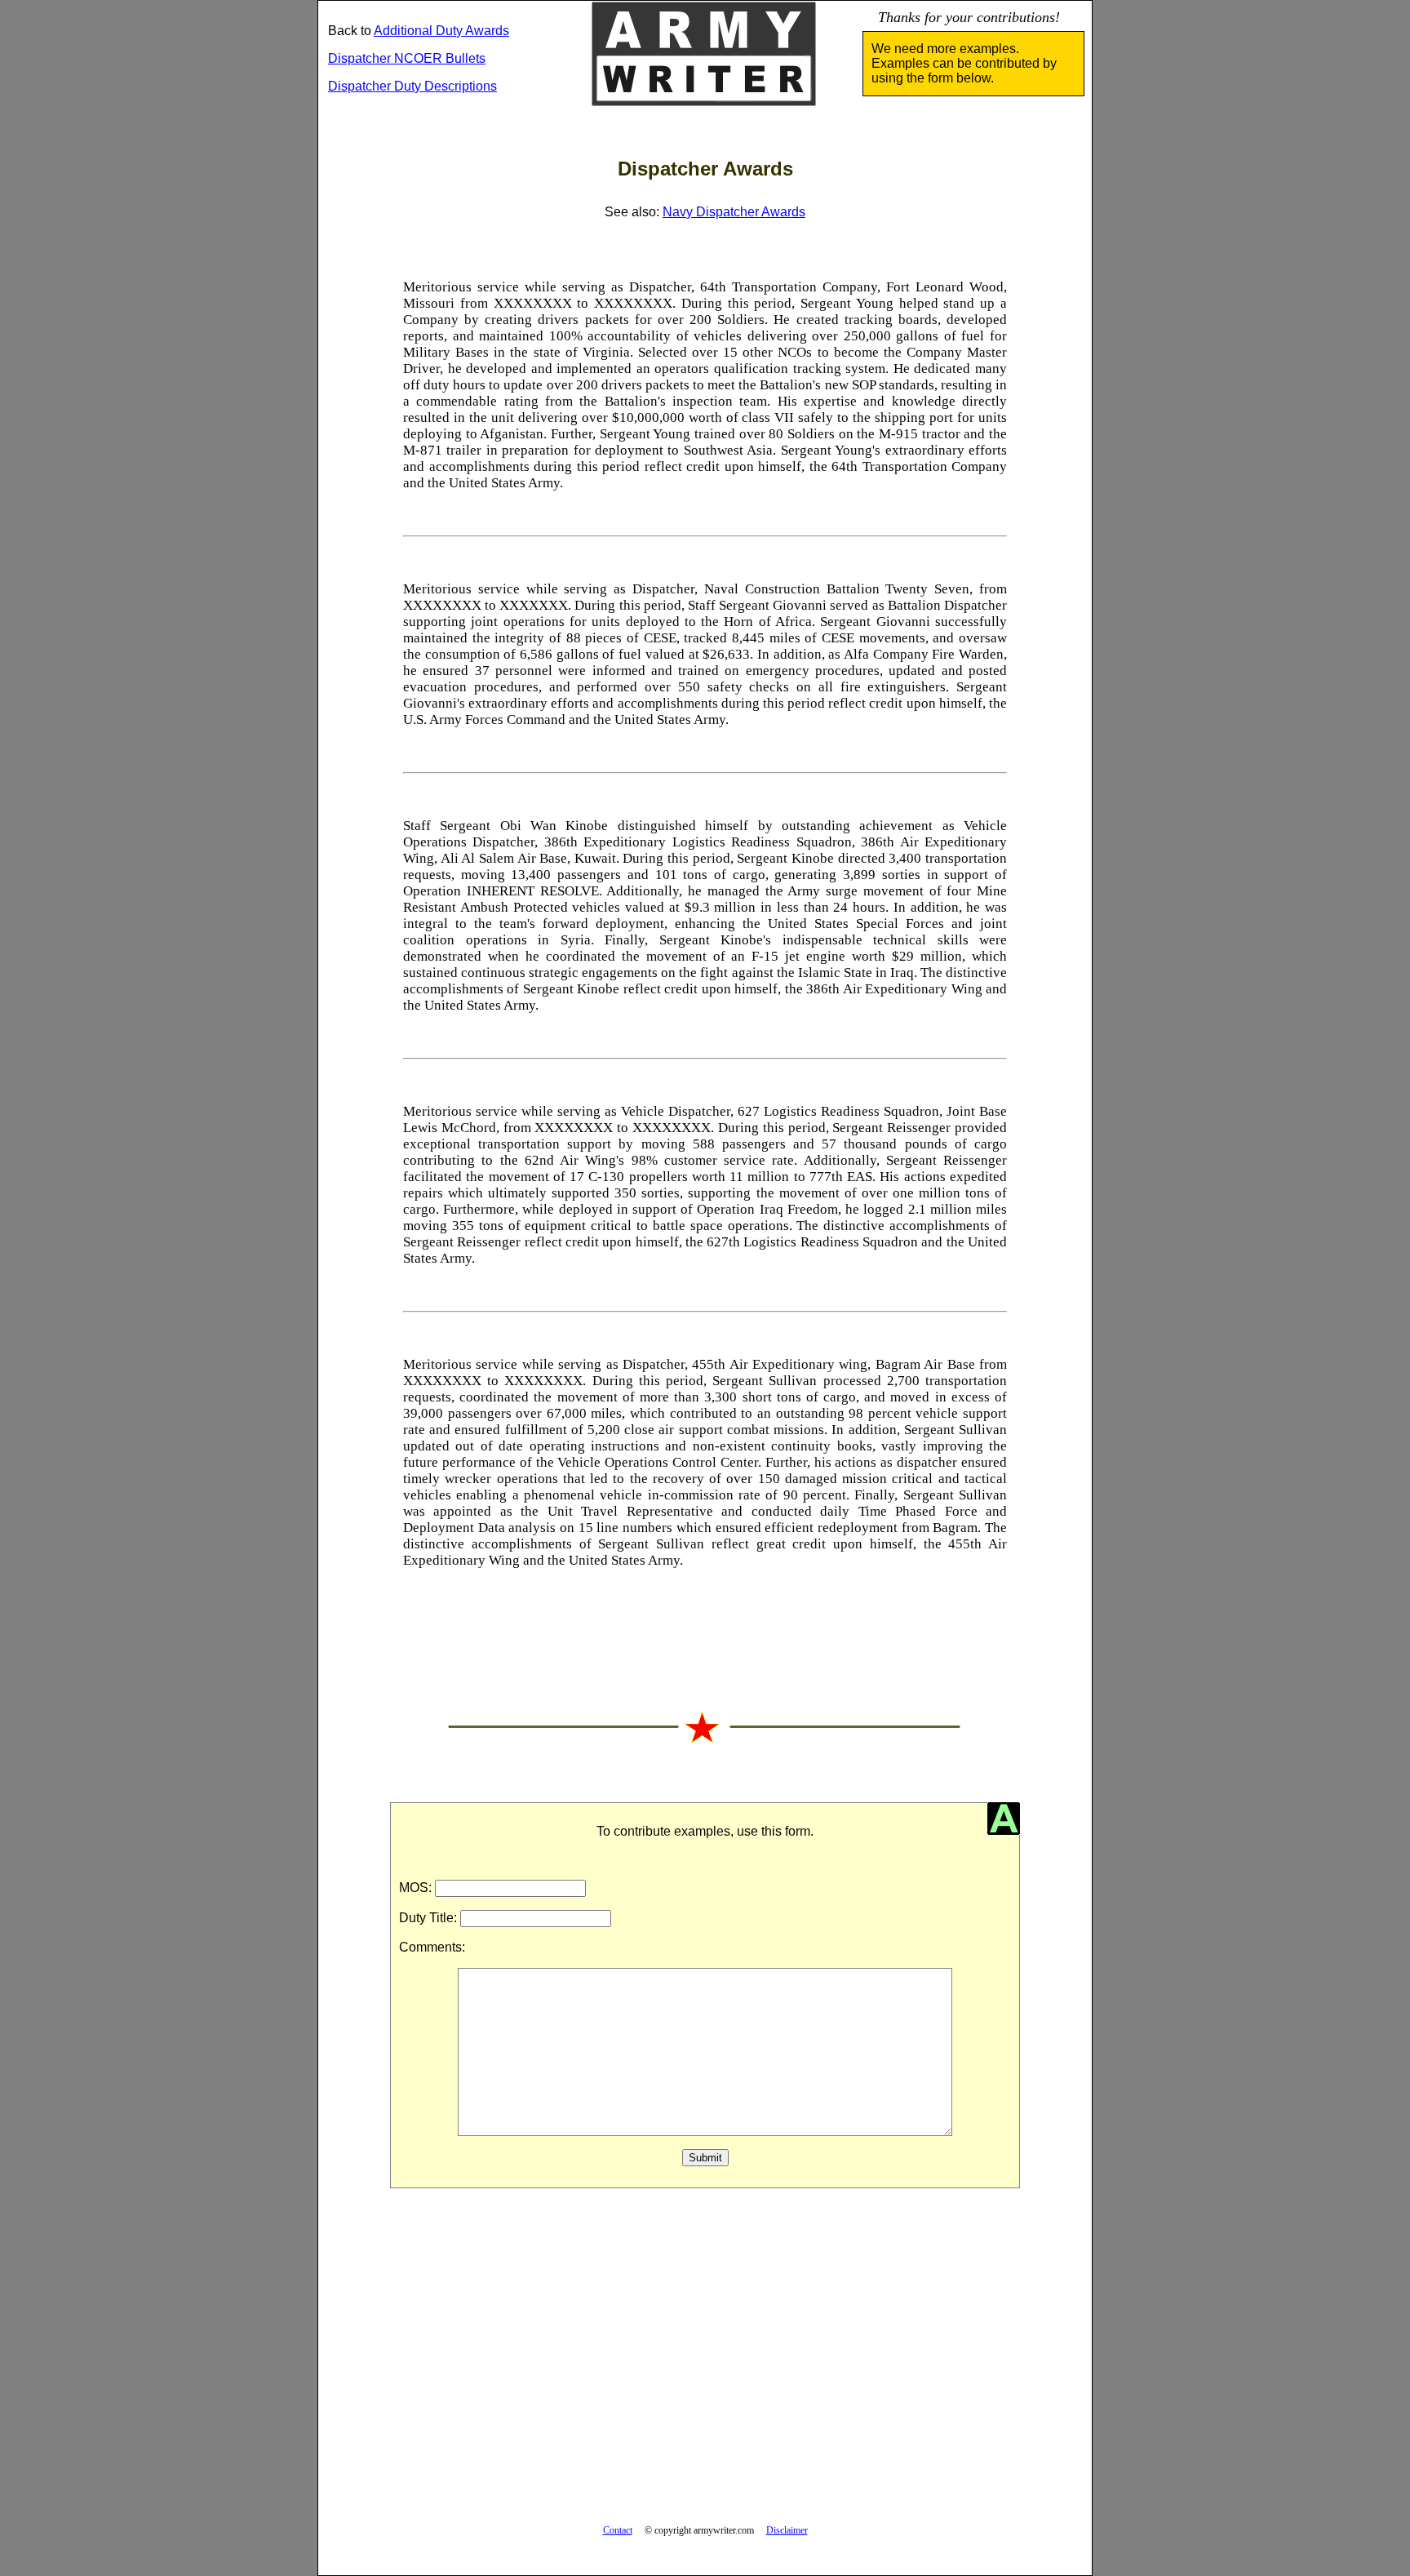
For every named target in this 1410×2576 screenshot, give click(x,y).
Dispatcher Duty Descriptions (412, 86)
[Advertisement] (705, 2365)
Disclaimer (787, 2530)
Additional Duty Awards (441, 31)
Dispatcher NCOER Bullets (407, 58)
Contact (618, 2530)
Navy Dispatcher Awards (734, 212)
